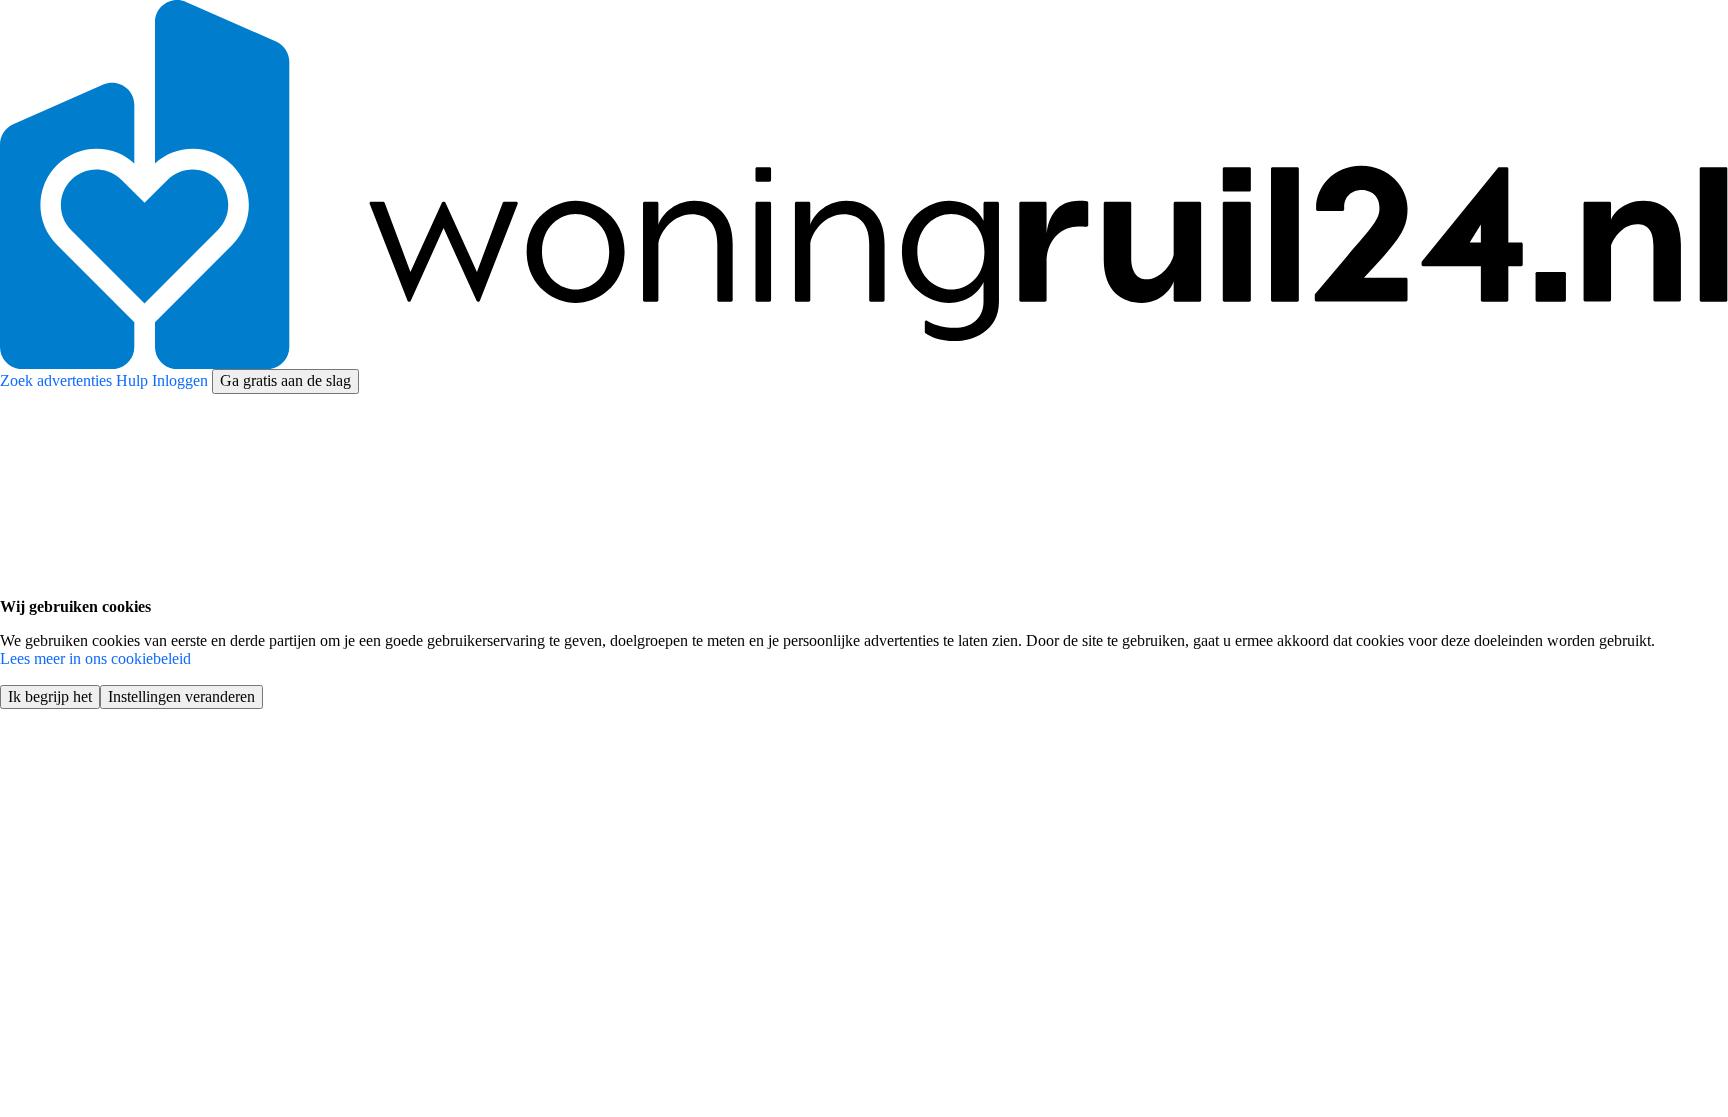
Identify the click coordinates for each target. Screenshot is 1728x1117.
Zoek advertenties (58, 380)
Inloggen (182, 380)
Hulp (134, 380)
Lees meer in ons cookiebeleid (95, 658)
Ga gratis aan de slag (285, 380)
